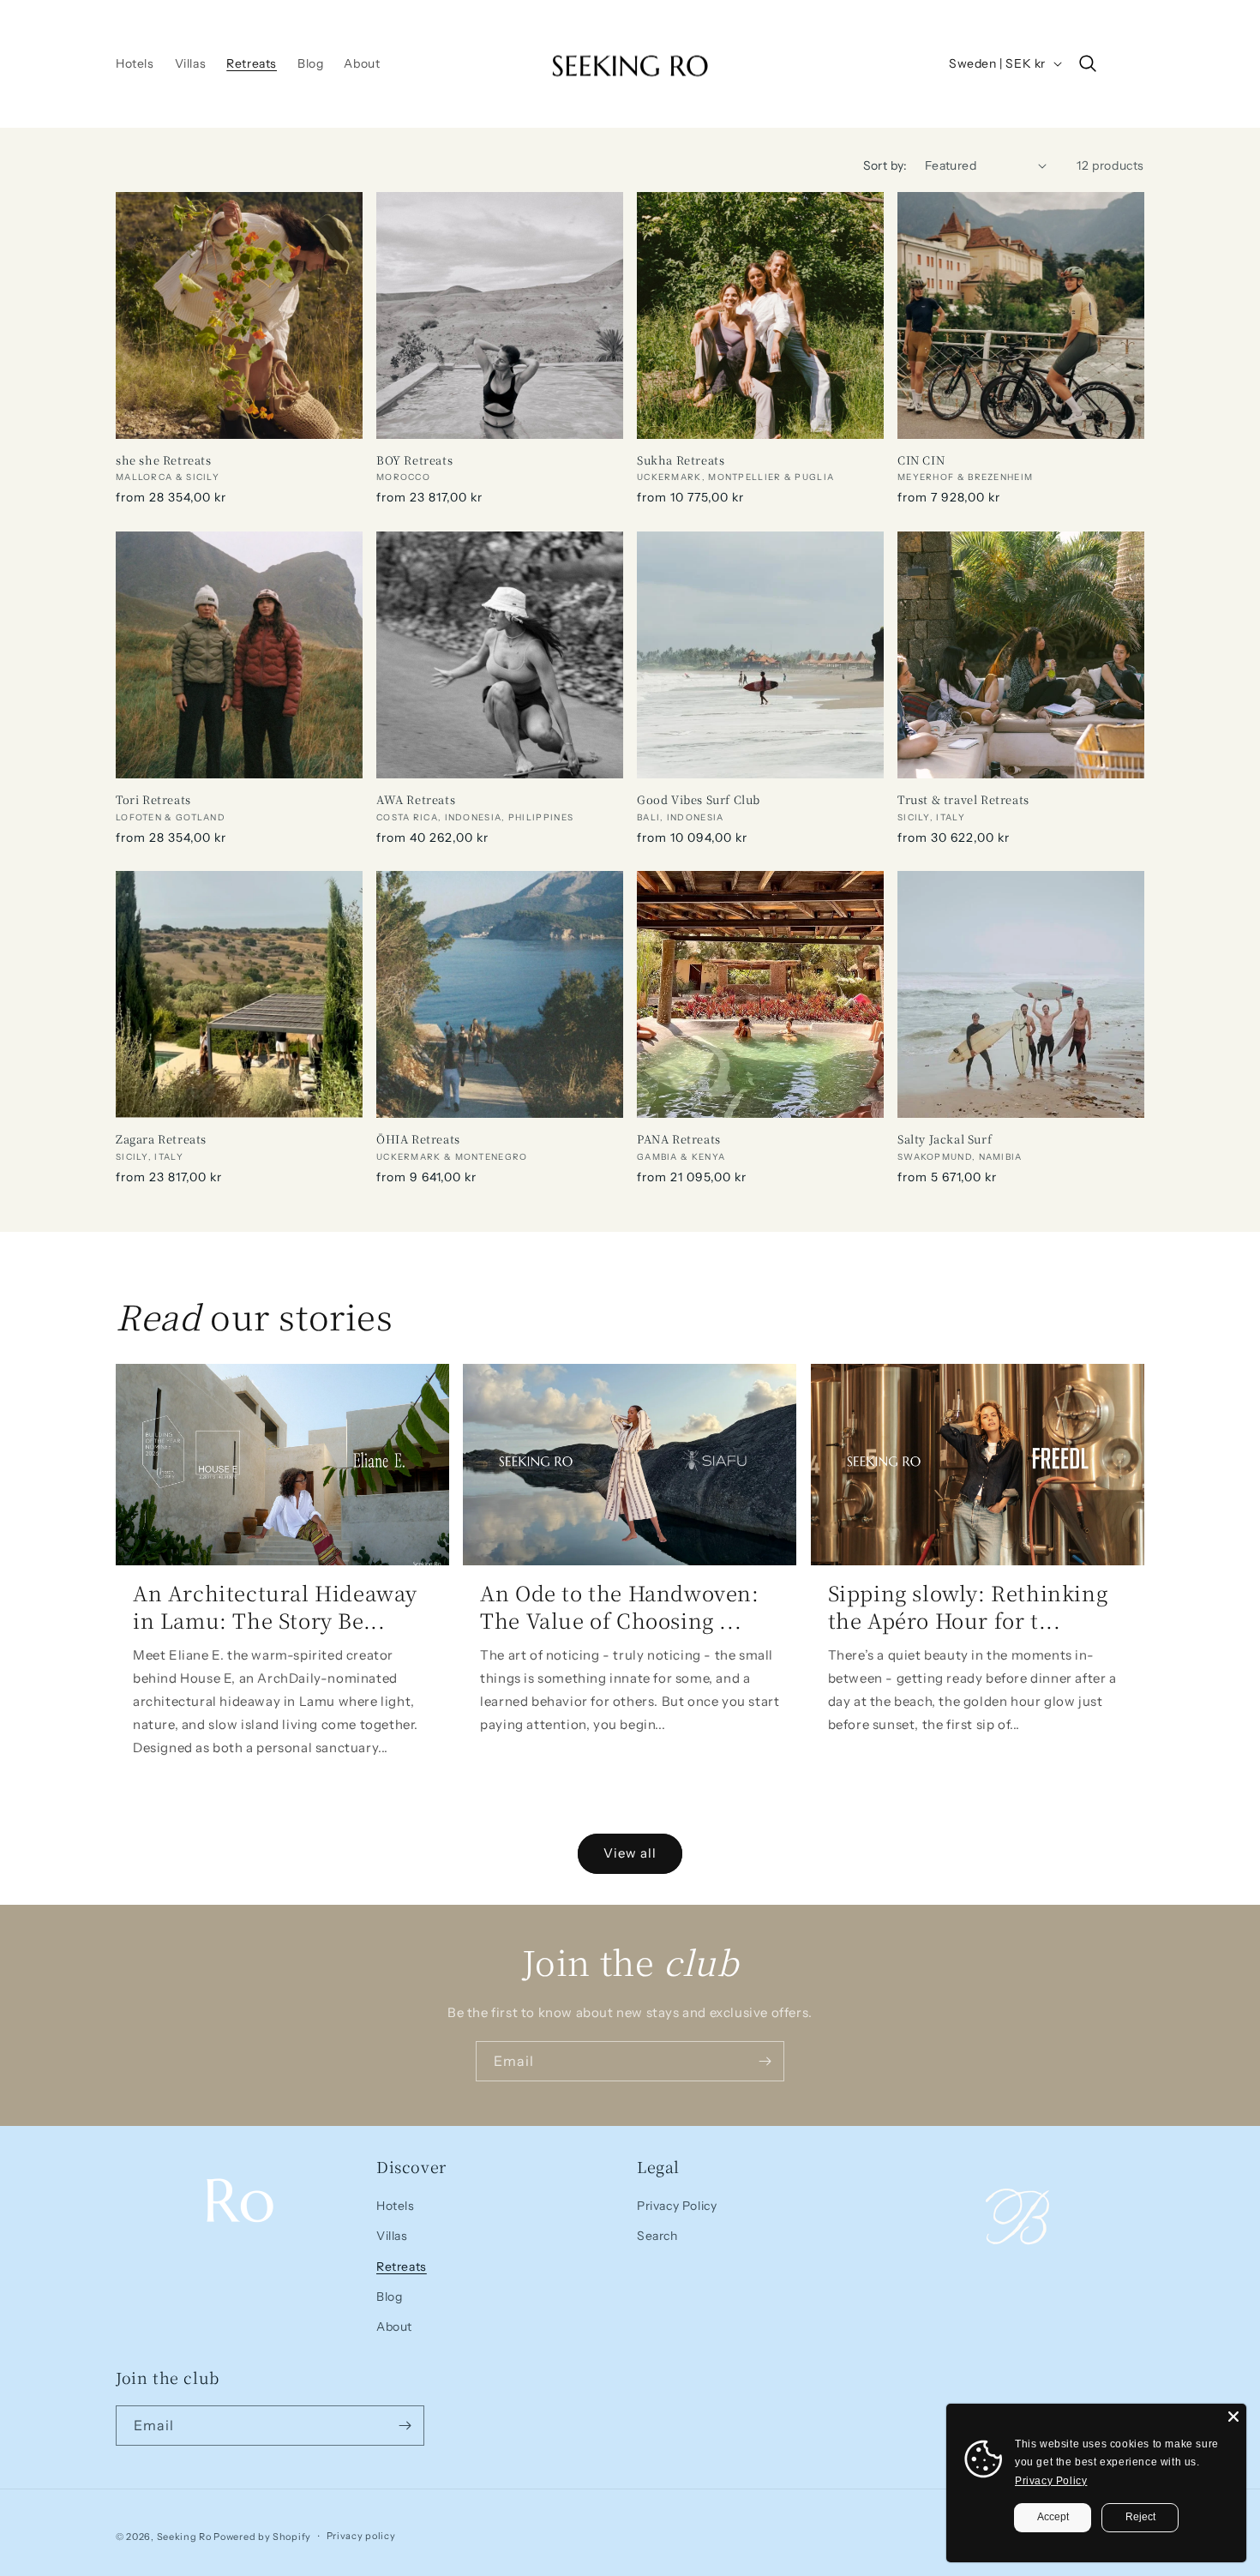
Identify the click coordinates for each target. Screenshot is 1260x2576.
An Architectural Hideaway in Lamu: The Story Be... (275, 1606)
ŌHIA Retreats (418, 1140)
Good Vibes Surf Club (699, 800)
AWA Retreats (416, 800)
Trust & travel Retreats (963, 800)
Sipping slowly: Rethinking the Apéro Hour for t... (968, 1606)
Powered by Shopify (262, 2537)
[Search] (1088, 63)
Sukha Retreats (681, 461)
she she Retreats (164, 461)
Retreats (402, 2267)
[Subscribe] (765, 2061)
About (394, 2327)
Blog (389, 2297)
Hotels (396, 2206)
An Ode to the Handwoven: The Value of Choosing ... (619, 1606)
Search (657, 2236)
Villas (392, 2236)
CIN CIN (921, 461)
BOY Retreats (414, 461)
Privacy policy (361, 2536)
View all (630, 1853)
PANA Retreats (679, 1140)
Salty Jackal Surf (945, 1140)
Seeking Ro (184, 2537)
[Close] (1233, 2417)
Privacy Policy (677, 2206)
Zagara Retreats (161, 1140)
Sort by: (885, 165)
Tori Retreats (153, 800)
